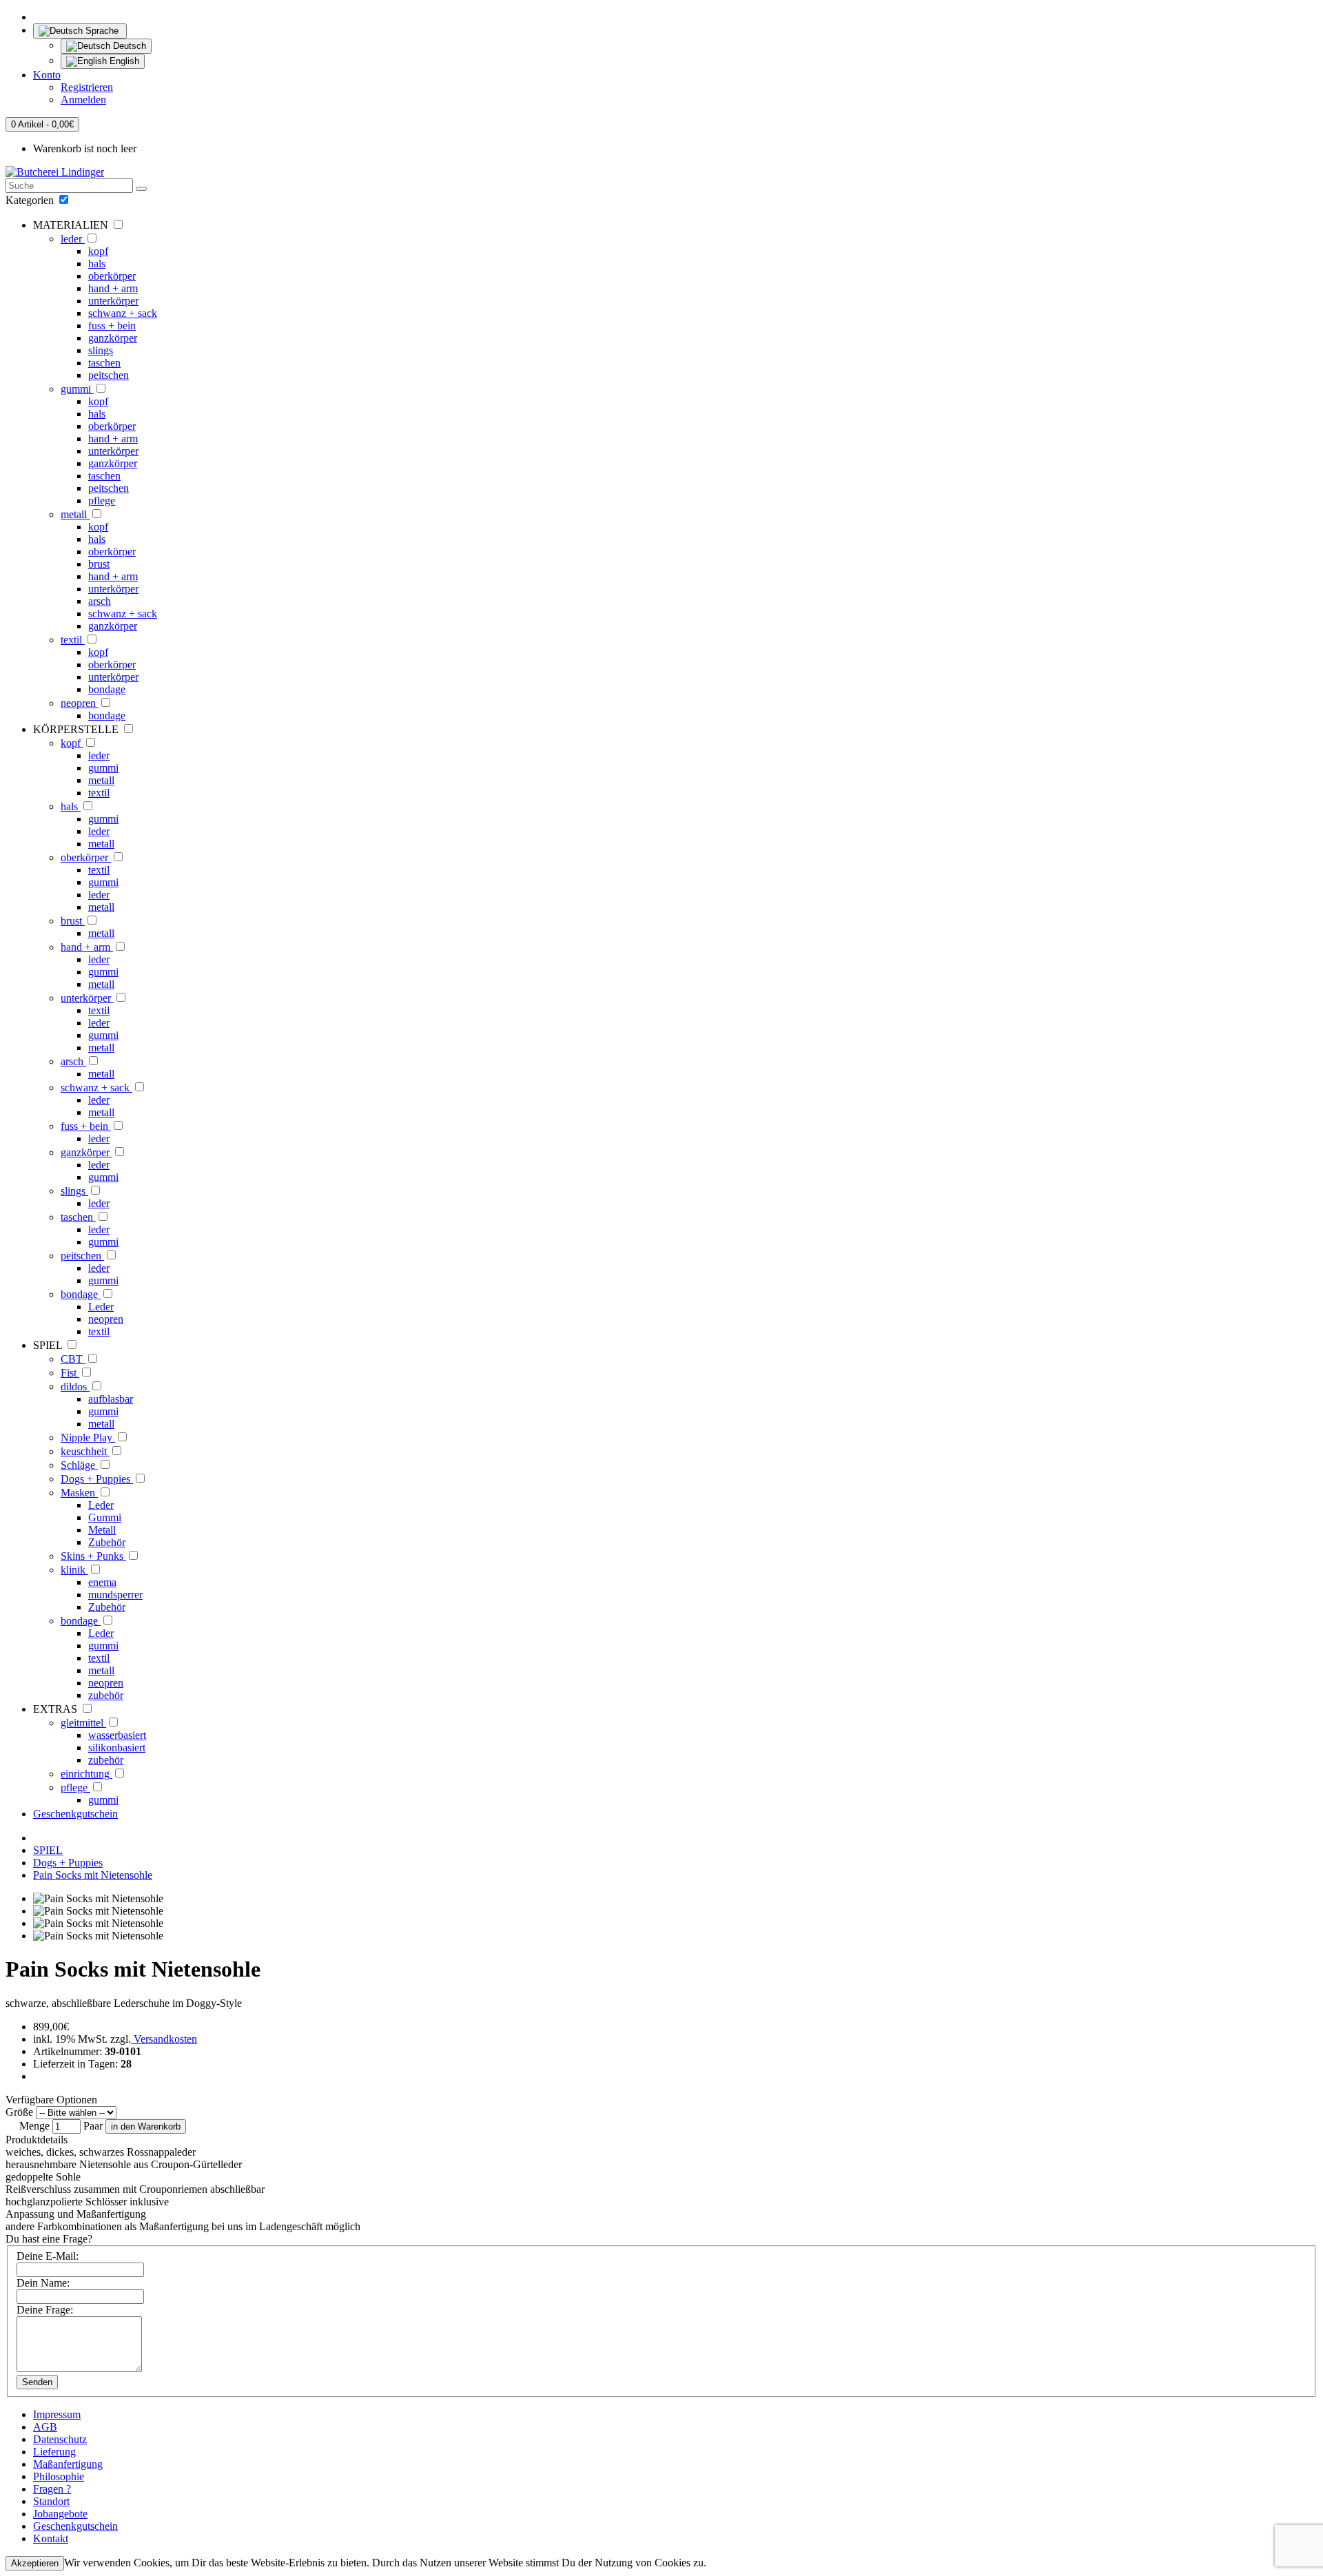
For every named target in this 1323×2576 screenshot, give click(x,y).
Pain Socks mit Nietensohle (93, 1875)
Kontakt (51, 2538)
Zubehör (107, 1542)
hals (97, 264)
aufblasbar (111, 1399)
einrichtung (86, 1774)
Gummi (105, 1517)
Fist (70, 1373)
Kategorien (31, 200)
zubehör (106, 1695)
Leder (101, 1307)
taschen (104, 363)
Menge (34, 2126)
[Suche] (141, 189)
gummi (77, 389)
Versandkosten (164, 2039)
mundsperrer (115, 1595)
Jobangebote (60, 2514)
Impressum (57, 2414)
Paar (93, 2126)
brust (99, 564)
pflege (102, 501)
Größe (19, 2112)
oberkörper (112, 276)
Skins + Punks (93, 1556)
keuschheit (85, 1451)
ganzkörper (113, 338)
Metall (102, 1530)
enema (102, 1582)
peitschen (109, 375)
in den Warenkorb (146, 2126)
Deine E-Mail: (48, 2256)
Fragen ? (52, 2489)
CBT (73, 1359)
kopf (98, 251)
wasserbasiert (117, 1735)
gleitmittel (83, 1723)
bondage (107, 689)
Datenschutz (60, 2439)
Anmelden (83, 100)
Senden (37, 2382)
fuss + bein (112, 326)
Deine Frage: (45, 2310)
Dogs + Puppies (97, 1479)
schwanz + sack (123, 313)
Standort (51, 2501)
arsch (100, 601)
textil (73, 640)
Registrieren (87, 87)
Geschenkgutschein (75, 1814)
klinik (74, 1570)
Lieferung (54, 2452)
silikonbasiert (117, 1748)
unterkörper (113, 301)
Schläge (79, 1465)
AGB (45, 2427)
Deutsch (128, 46)
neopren (80, 703)
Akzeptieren (35, 2563)
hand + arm (113, 288)
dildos (75, 1387)
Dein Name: (43, 2283)
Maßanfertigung (68, 2464)
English (123, 61)
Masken (79, 1493)
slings (101, 350)
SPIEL (48, 1850)
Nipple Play (88, 1438)
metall (75, 514)
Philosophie (59, 2476)
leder (73, 239)
